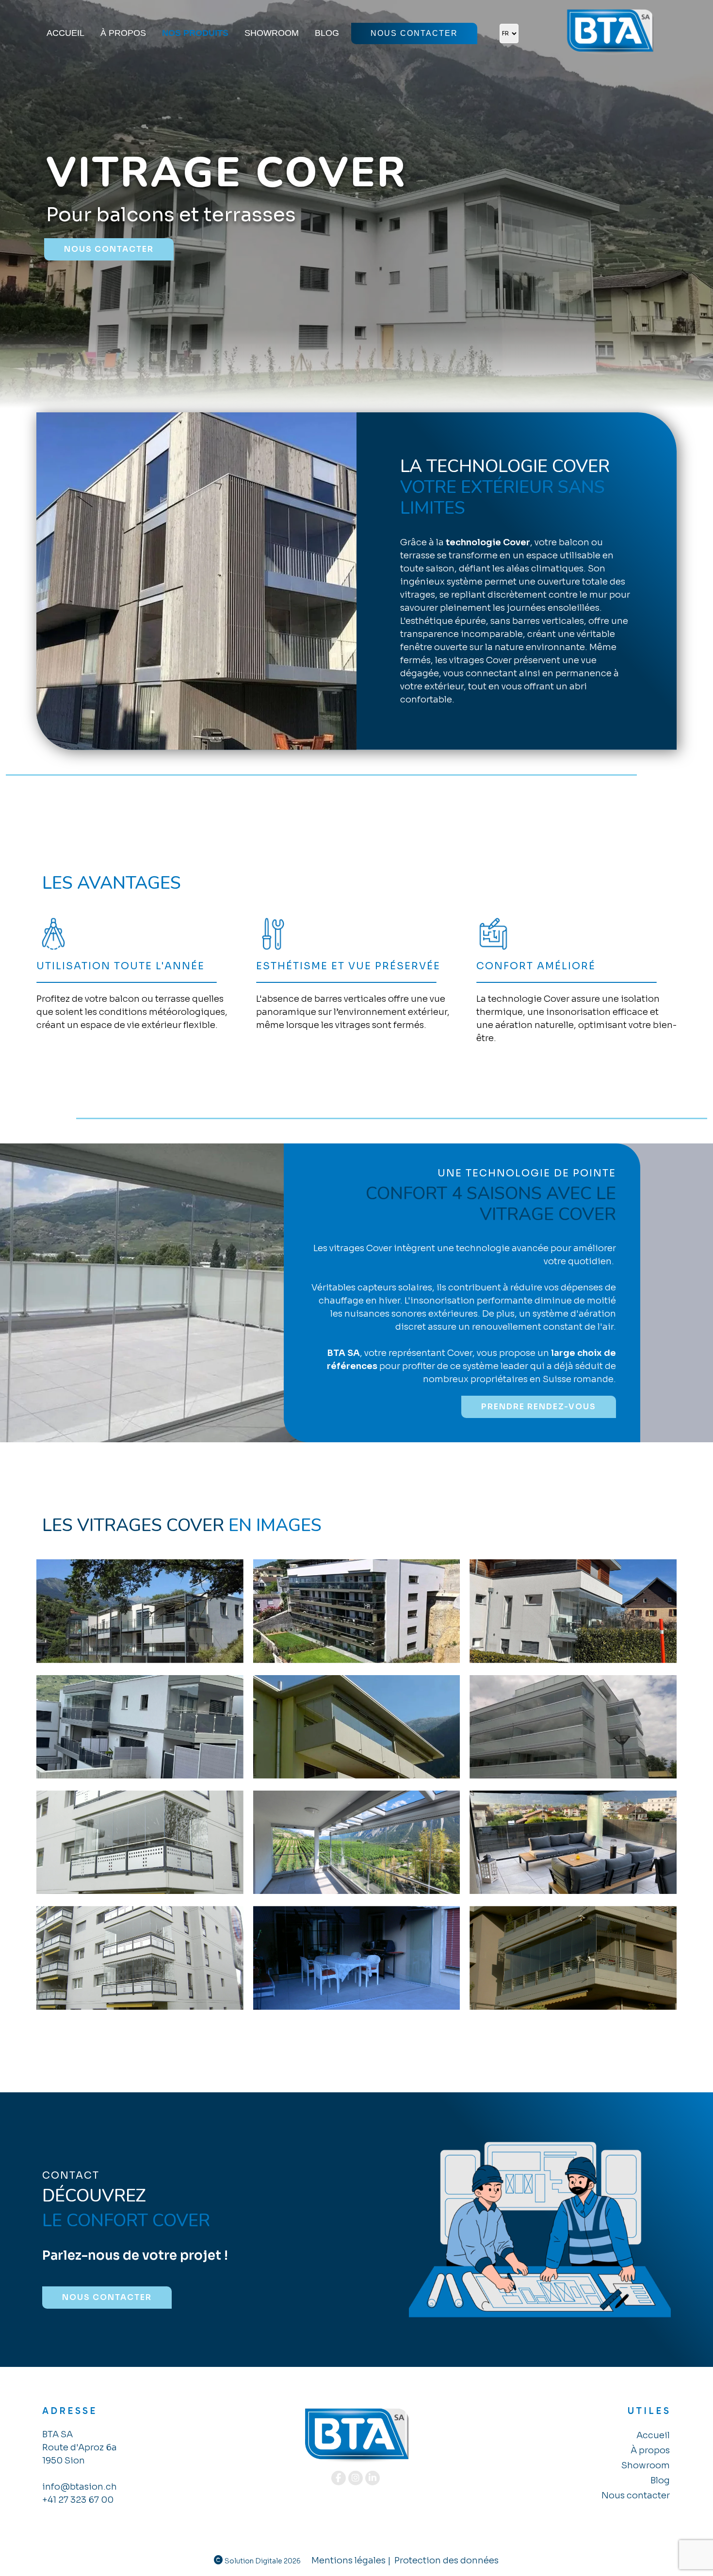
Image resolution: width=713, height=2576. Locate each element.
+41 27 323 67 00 (78, 2500)
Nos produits (195, 33)
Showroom (272, 33)
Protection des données (446, 2560)
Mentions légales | (351, 2560)
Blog (327, 33)
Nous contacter (414, 33)
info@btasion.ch (80, 2487)
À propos (123, 33)
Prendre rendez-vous (539, 1407)
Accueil (65, 33)
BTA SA (343, 1353)
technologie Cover (488, 542)
